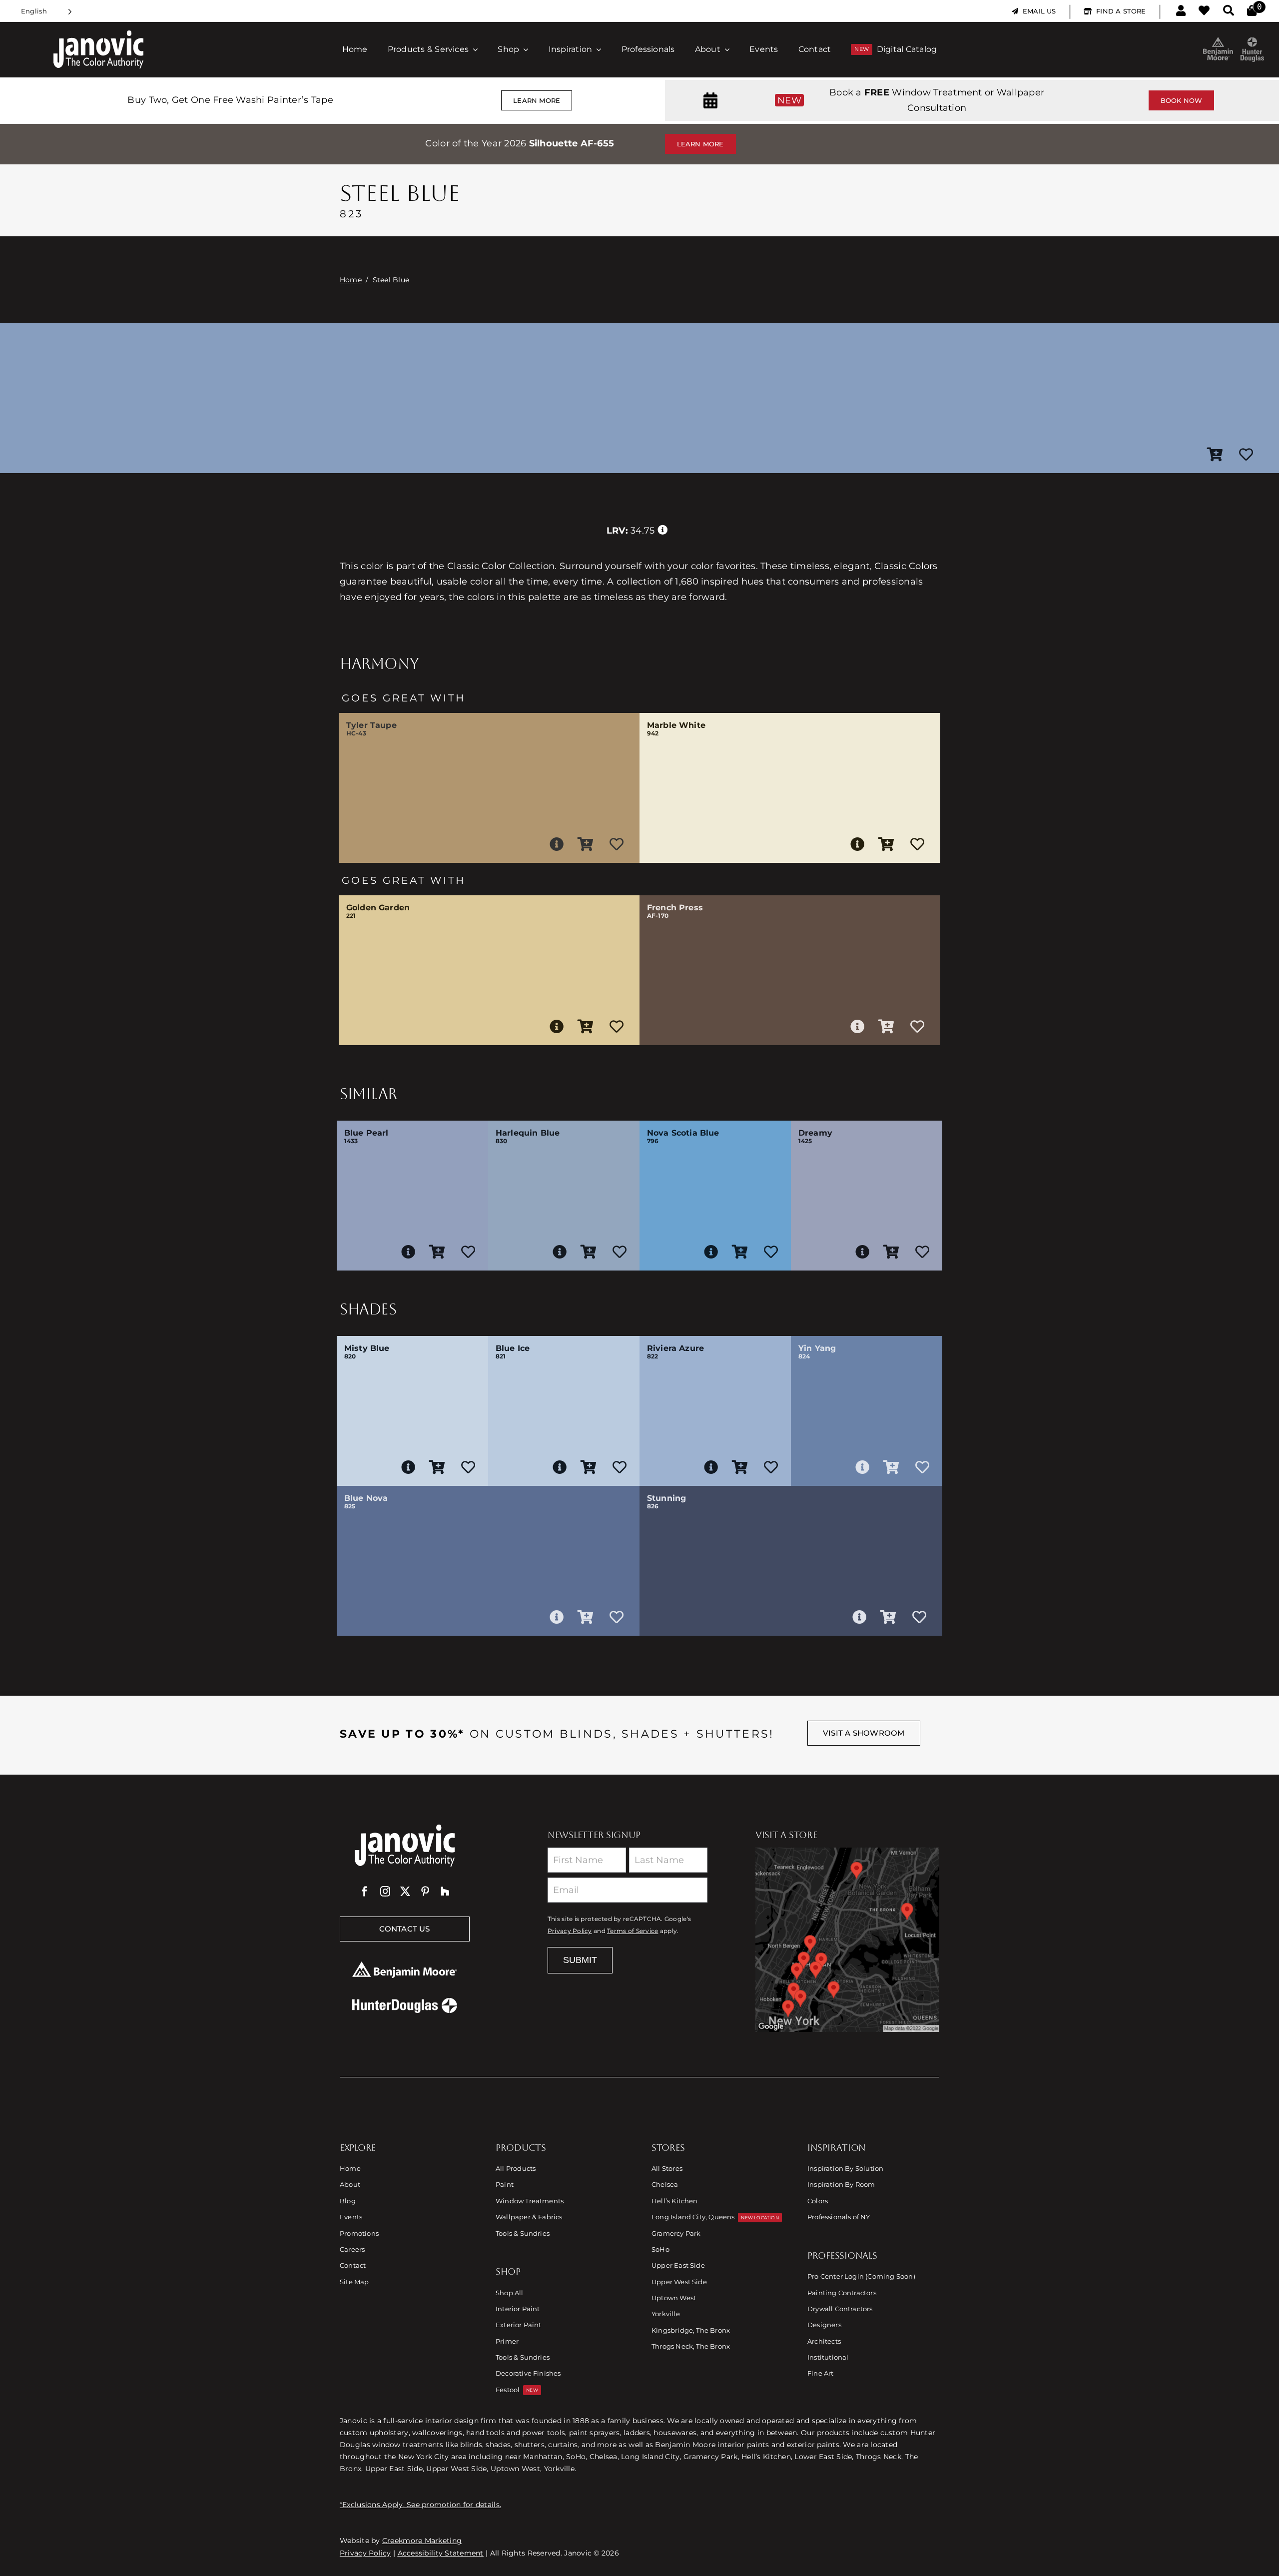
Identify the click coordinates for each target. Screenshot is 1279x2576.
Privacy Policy (570, 1931)
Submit (580, 1960)
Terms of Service (633, 1931)
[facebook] (365, 1892)
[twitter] (405, 1892)
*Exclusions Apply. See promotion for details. (420, 2505)
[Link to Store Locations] (847, 1939)
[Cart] (1252, 11)
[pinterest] (425, 1892)
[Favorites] (1204, 11)
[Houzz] (445, 1892)
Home (351, 280)
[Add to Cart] (1215, 455)
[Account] (1181, 11)
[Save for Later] (1246, 455)
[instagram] (385, 1892)
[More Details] (557, 844)
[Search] (1229, 11)
